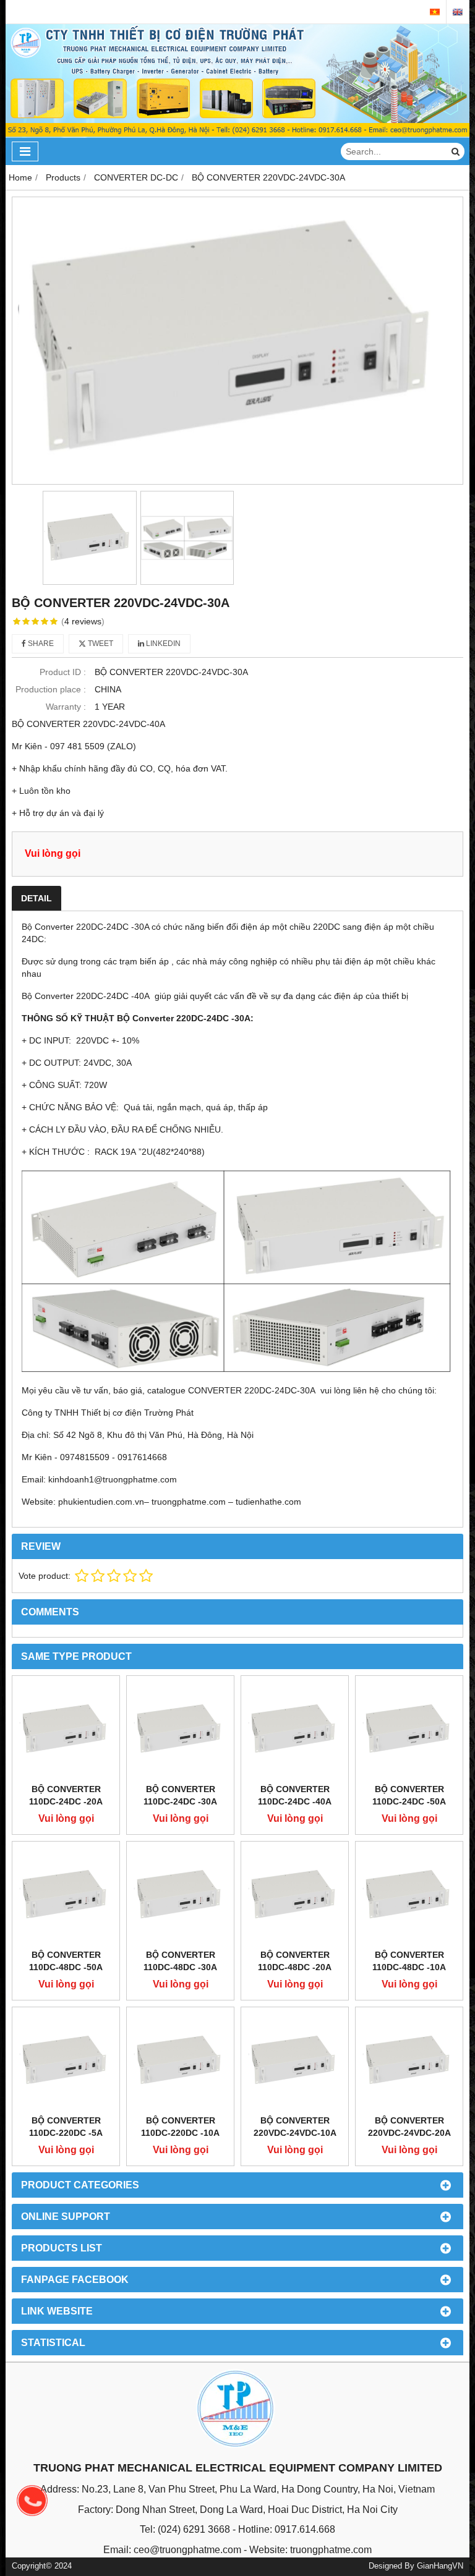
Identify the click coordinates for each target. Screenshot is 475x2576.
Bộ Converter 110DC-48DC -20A (295, 1961)
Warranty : (66, 707)
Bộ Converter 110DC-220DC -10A (180, 2127)
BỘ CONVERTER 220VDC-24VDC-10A (295, 2127)
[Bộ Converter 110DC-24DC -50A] (409, 1729)
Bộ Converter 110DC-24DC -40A (295, 1795)
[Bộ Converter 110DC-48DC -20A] (295, 1895)
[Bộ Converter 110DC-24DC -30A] (180, 1729)
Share (40, 644)
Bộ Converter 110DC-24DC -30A (180, 1795)
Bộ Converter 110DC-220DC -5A (66, 2127)
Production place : (51, 689)
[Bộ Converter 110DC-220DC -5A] (66, 2061)
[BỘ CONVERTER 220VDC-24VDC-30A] (237, 341)
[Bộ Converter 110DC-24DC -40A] (295, 1729)
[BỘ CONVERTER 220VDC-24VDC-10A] (295, 2061)
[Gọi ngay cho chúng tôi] (32, 2501)
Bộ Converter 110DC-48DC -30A (180, 1961)
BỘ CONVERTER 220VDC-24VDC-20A (409, 2127)
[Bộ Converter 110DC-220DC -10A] (180, 2061)
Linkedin (162, 644)
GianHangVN (440, 2566)
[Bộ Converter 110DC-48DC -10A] (409, 1895)
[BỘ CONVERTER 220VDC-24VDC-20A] (409, 2061)
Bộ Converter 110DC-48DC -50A (66, 1961)
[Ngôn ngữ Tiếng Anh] (458, 12)
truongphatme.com (331, 2550)
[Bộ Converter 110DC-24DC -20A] (66, 1729)
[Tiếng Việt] (435, 12)
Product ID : (63, 672)
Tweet (100, 644)
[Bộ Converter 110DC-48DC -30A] (180, 1895)
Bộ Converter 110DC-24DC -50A (409, 1795)
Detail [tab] (36, 898)
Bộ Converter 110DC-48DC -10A (409, 1961)
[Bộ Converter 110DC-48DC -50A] (66, 1895)
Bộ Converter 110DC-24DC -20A (66, 1795)
